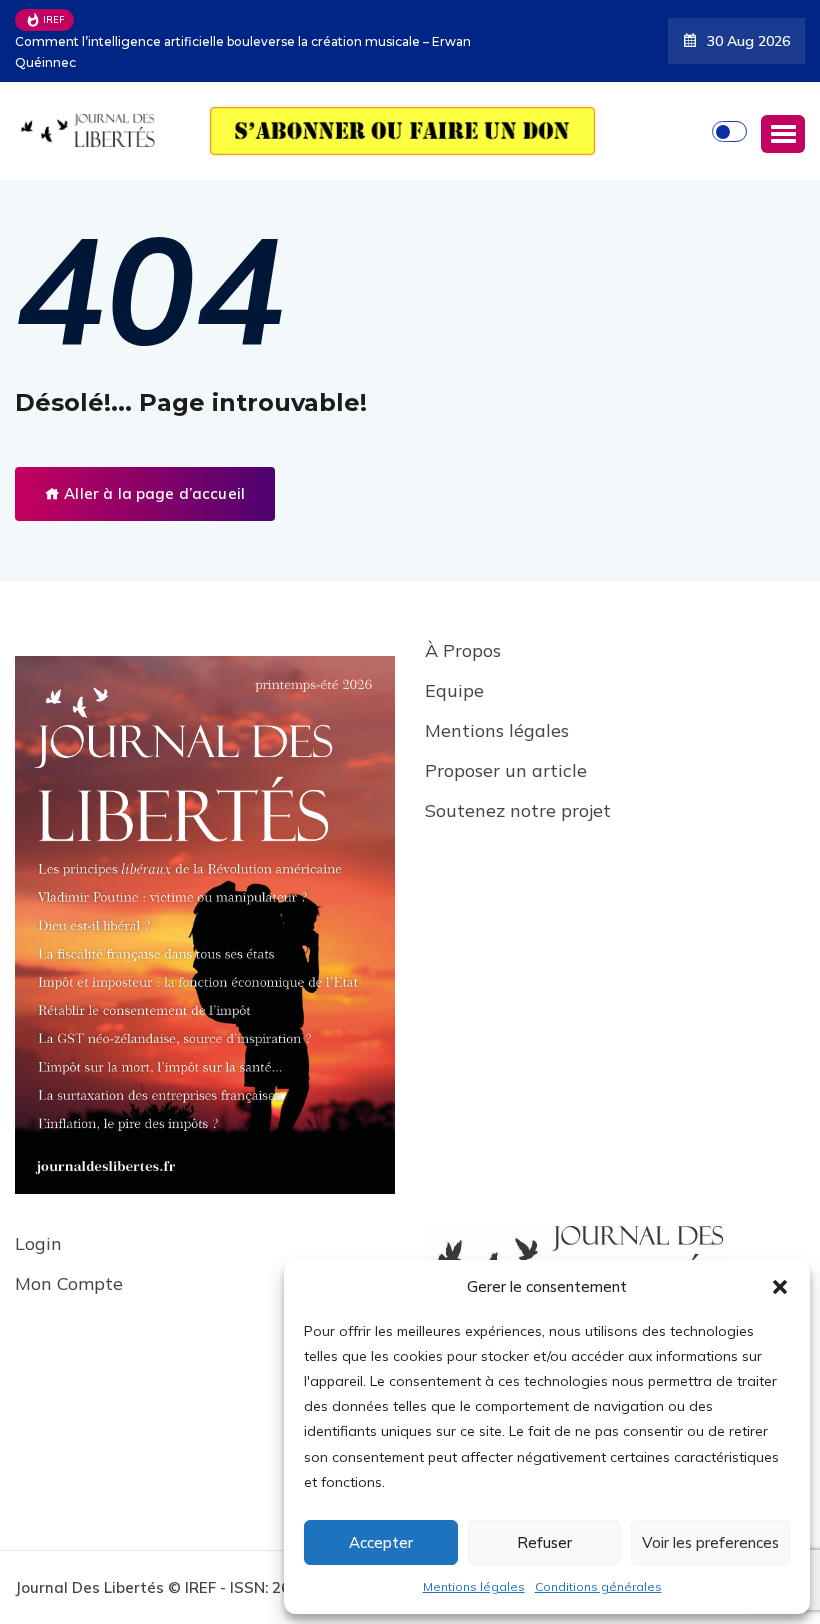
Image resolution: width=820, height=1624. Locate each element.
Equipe (454, 690)
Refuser (544, 1542)
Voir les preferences (710, 1542)
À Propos (463, 650)
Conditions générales (598, 1586)
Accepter (381, 1542)
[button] (780, 1287)
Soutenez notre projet (518, 810)
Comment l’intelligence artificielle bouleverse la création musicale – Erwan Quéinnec (243, 52)
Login (38, 1243)
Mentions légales (474, 1586)
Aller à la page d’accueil (152, 493)
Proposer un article (506, 770)
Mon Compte (69, 1283)
